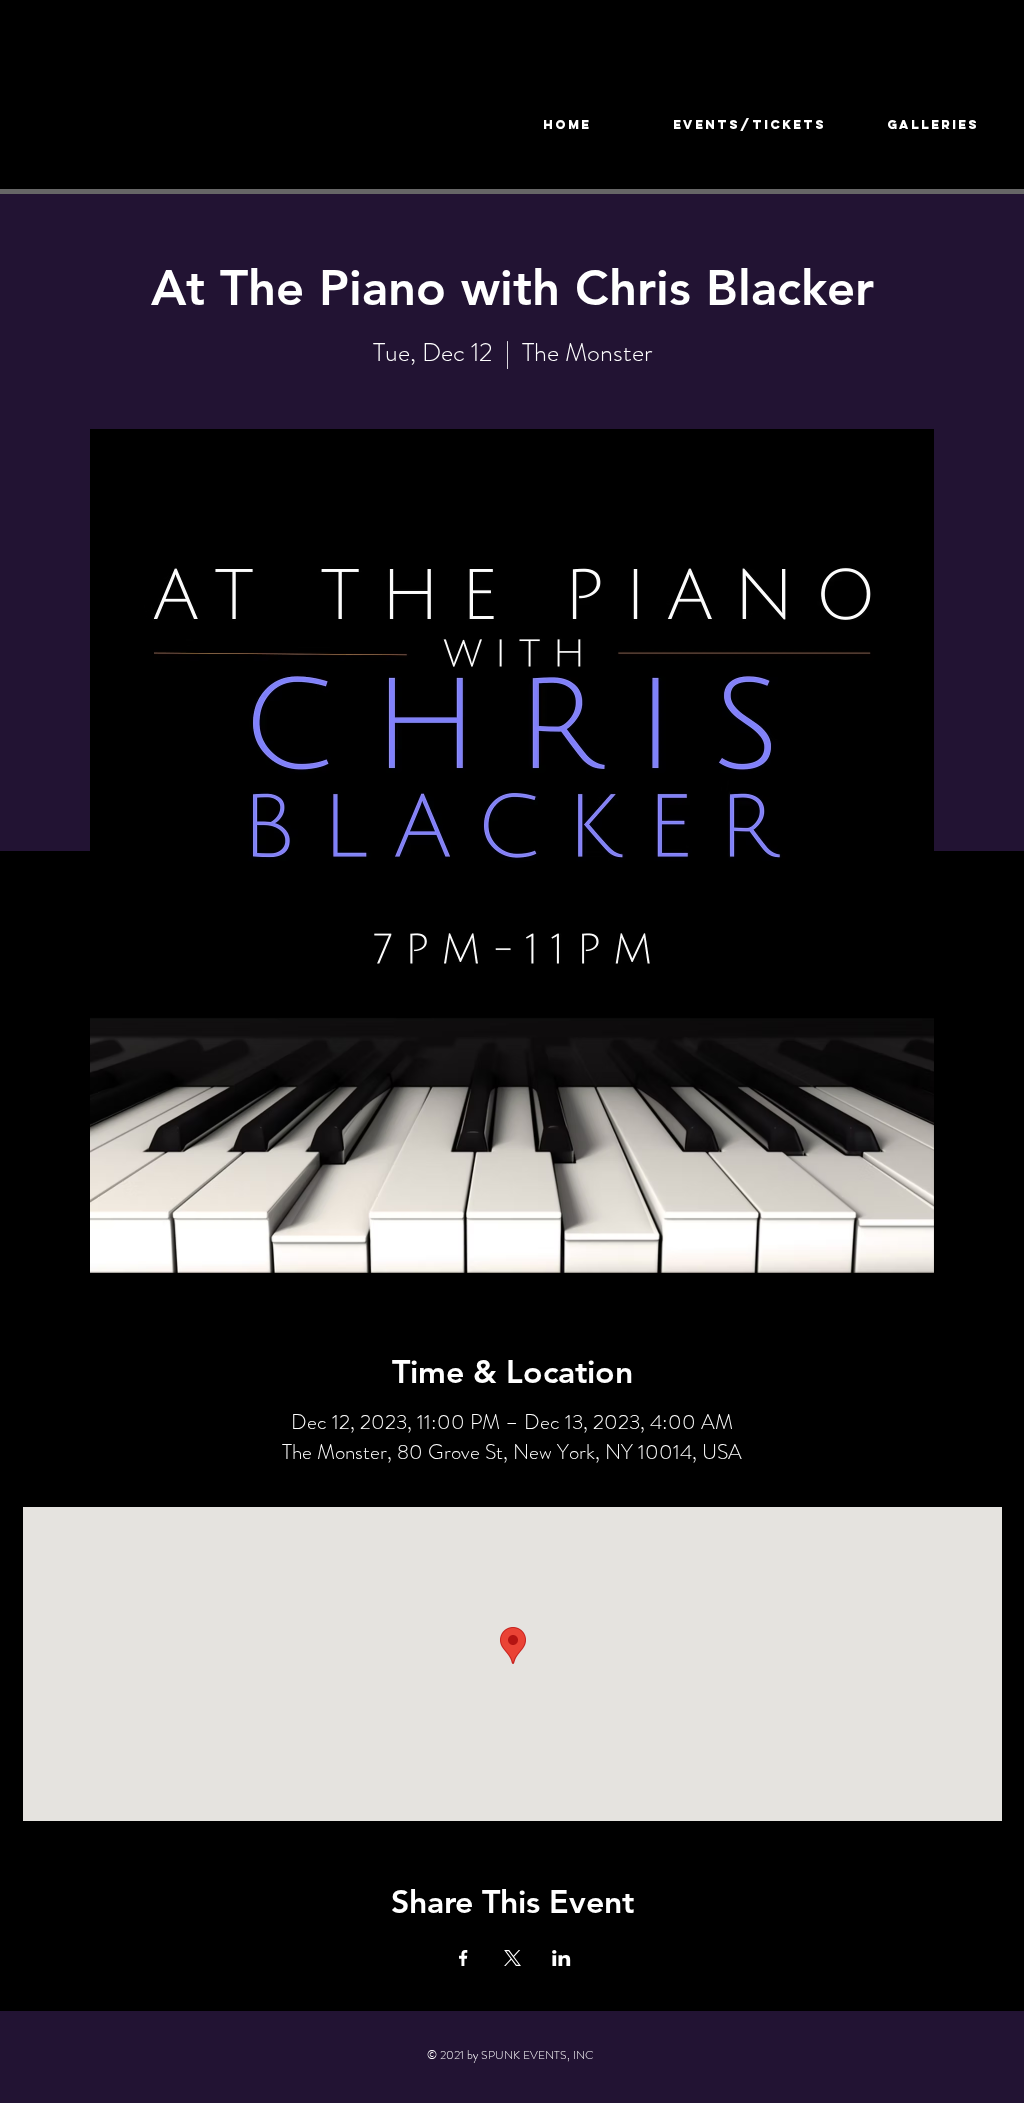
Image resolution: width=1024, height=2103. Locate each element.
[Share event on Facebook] (463, 1958)
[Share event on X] (512, 1958)
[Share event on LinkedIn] (561, 1958)
